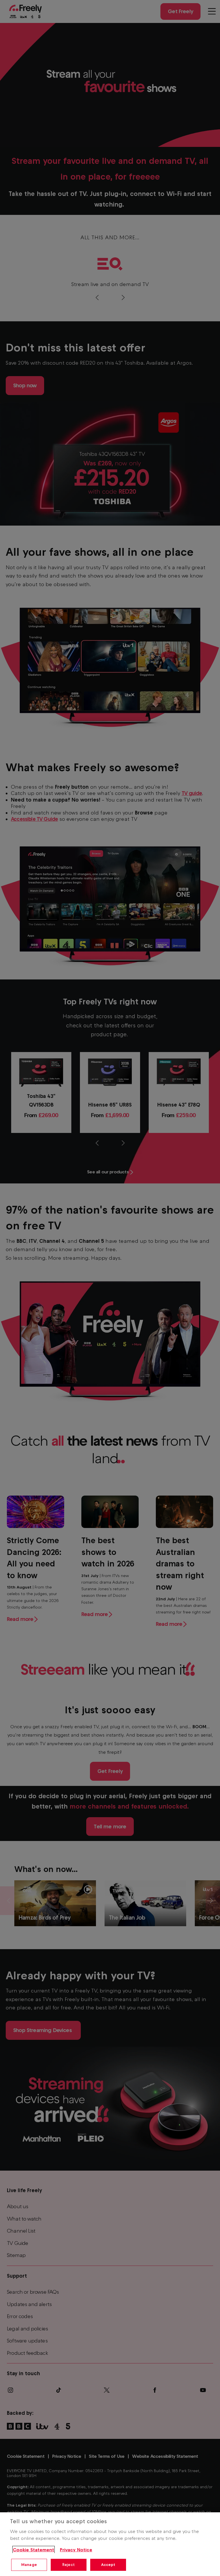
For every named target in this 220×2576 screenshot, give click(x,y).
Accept (108, 2565)
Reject (69, 2565)
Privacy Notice (76, 2550)
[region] (110, 2544)
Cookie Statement (34, 2550)
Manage (29, 2565)
